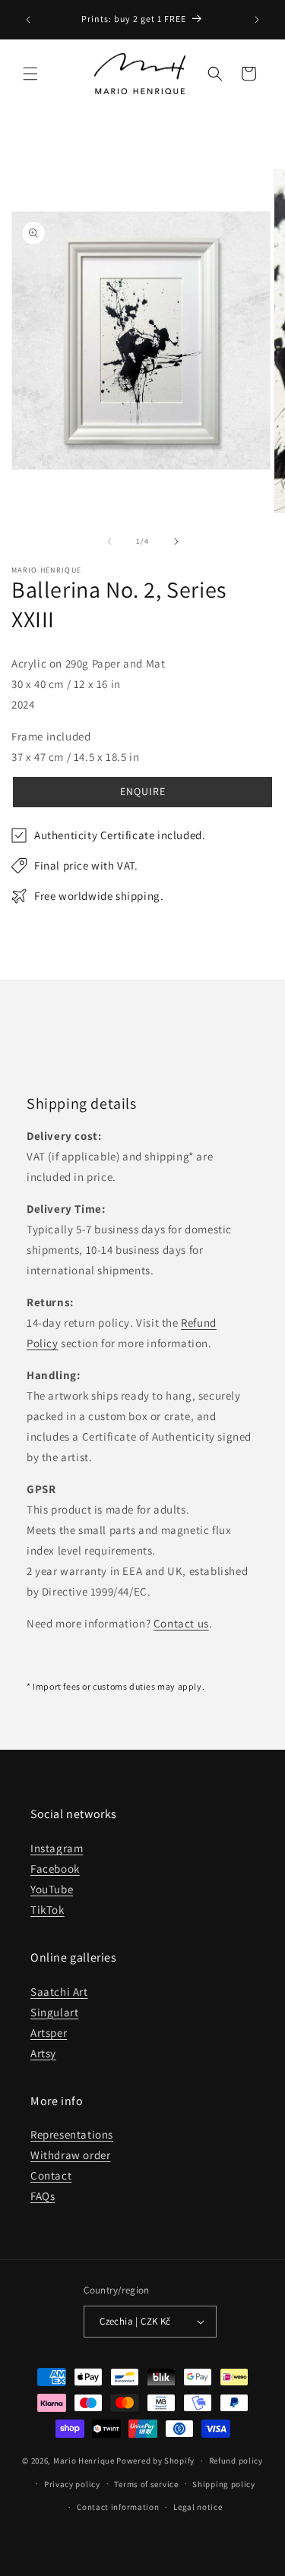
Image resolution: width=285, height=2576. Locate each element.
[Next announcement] (257, 20)
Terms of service (146, 2484)
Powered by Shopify (155, 2461)
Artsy (43, 2053)
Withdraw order (70, 2155)
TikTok (47, 1910)
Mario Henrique (84, 2461)
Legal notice (198, 2507)
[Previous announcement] (28, 20)
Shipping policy (224, 2484)
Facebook (55, 1869)
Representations (72, 2134)
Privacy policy (72, 2484)
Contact (51, 2175)
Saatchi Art (59, 1992)
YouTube (52, 1889)
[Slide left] (109, 541)
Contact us (181, 1623)
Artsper (49, 2033)
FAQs (43, 2196)
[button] (30, 74)
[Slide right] (176, 541)
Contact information (118, 2507)
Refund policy (236, 2461)
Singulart (54, 2012)
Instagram (57, 1848)
